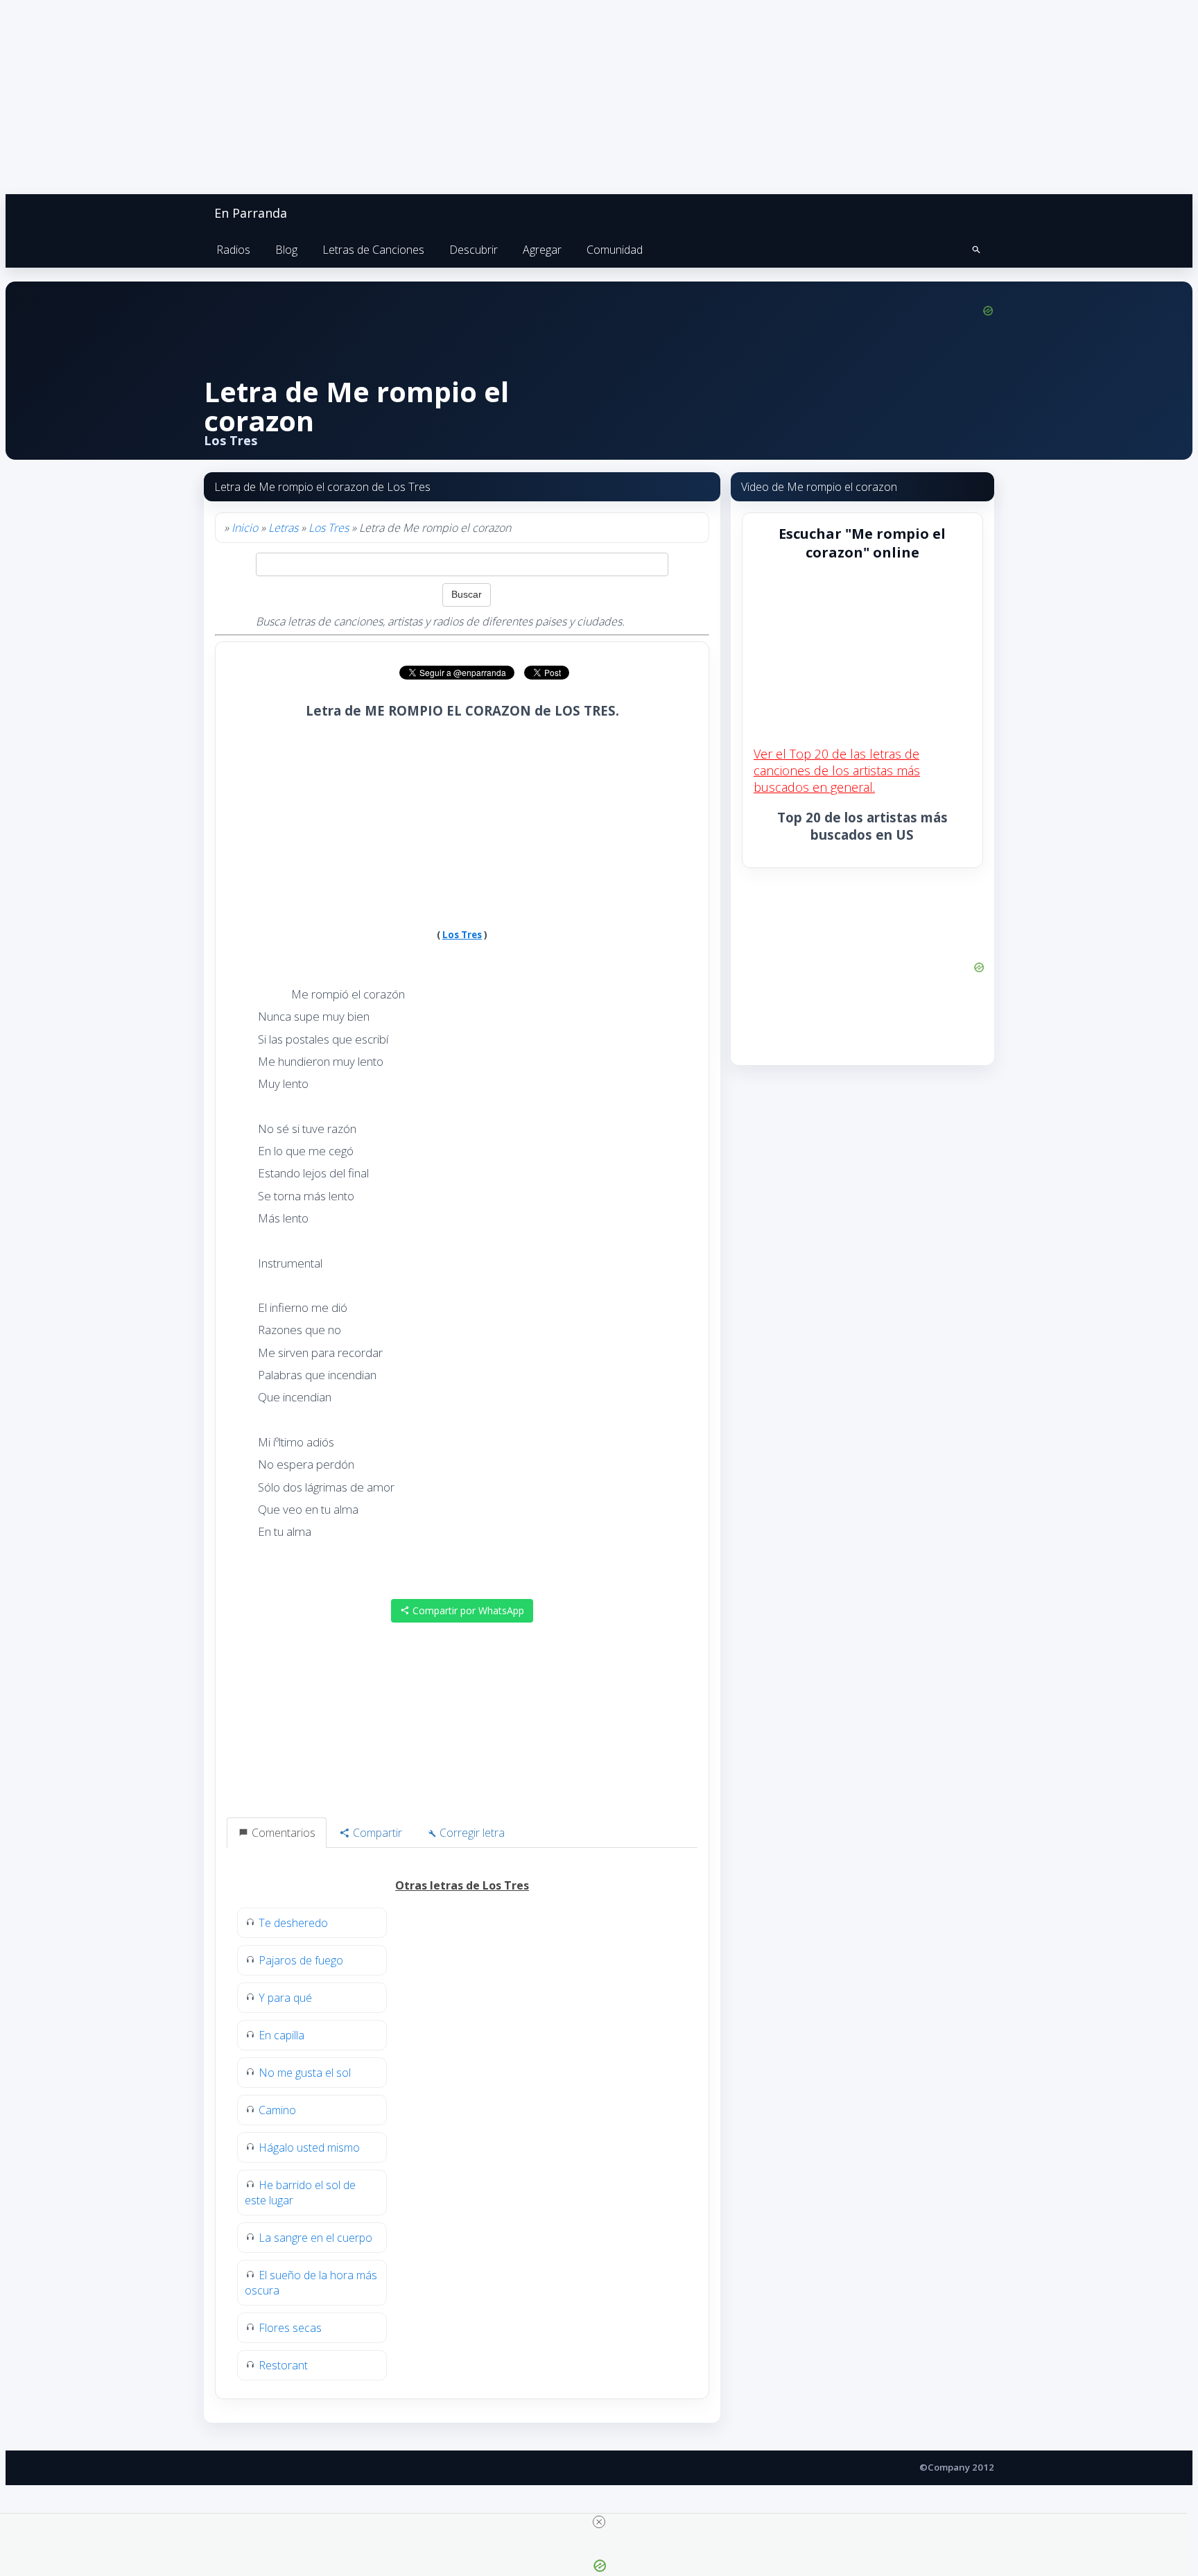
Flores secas (290, 2328)
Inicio (245, 528)
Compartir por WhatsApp (467, 1610)
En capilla (281, 2035)
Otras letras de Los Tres (462, 1885)
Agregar (542, 250)
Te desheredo (293, 1923)
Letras (283, 528)
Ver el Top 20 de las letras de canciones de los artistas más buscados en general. (837, 770)
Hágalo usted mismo (309, 2147)
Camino (277, 2110)
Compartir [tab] (376, 1833)
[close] (599, 2522)
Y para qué (285, 1998)
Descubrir (474, 250)
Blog (286, 250)
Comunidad (615, 250)
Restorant (283, 2365)
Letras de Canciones (373, 250)
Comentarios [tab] (282, 1833)
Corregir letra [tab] (471, 1833)
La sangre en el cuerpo (315, 2238)
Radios (233, 250)
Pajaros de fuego (301, 1960)
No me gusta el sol (305, 2073)
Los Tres (329, 528)
